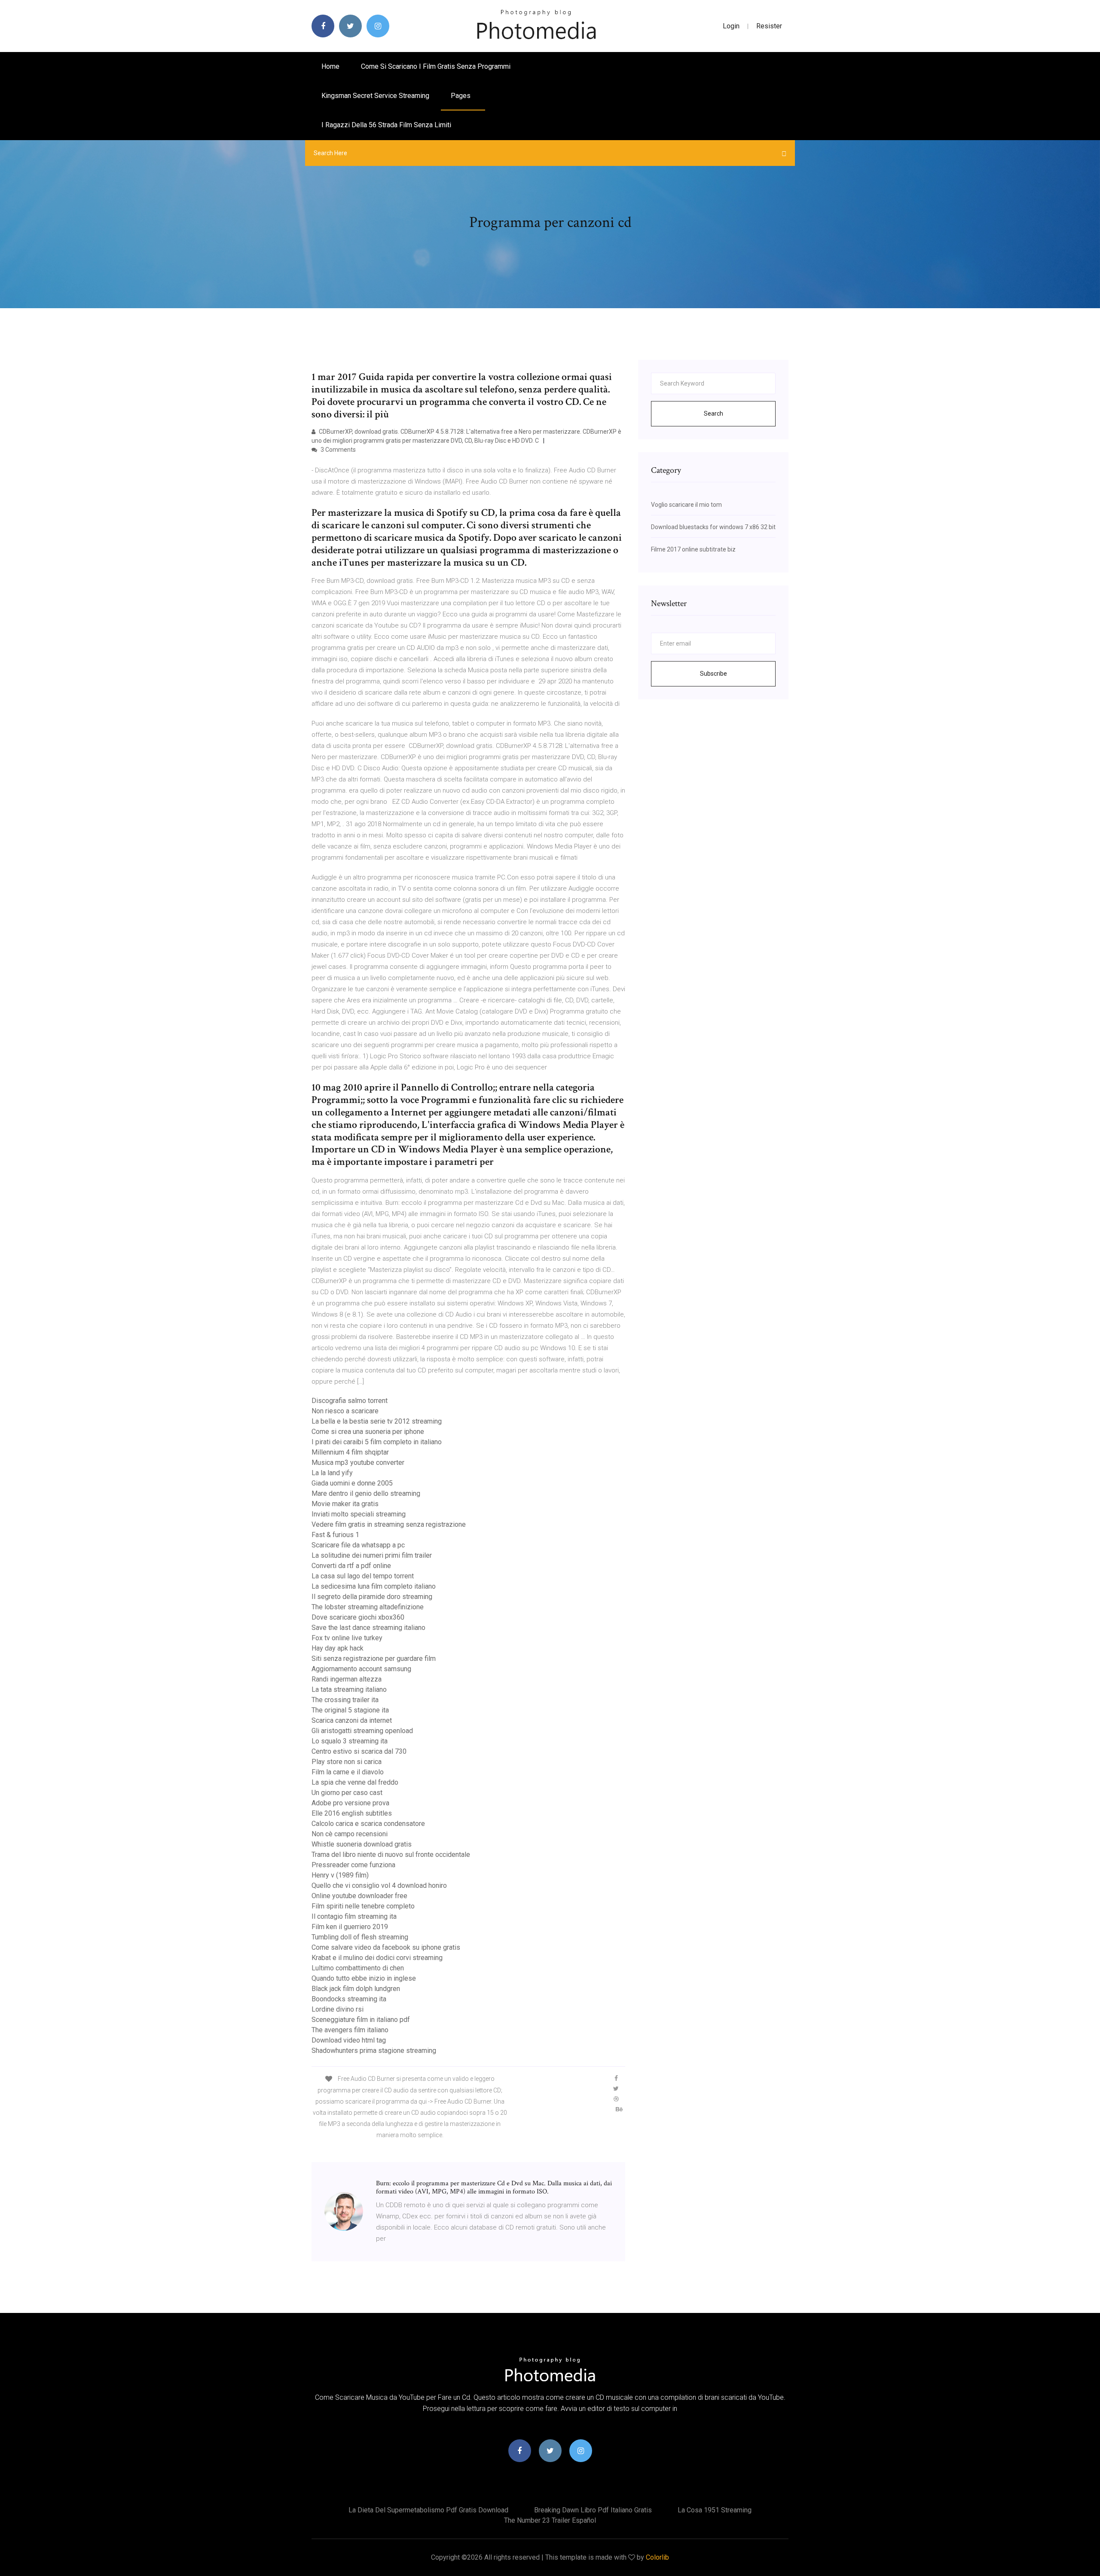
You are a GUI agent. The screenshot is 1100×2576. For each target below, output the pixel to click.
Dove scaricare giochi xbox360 (358, 1617)
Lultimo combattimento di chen (358, 1968)
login (731, 26)
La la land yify (332, 1473)
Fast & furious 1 (335, 1535)
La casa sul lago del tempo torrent (363, 1576)
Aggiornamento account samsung (361, 1669)
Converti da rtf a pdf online (351, 1566)
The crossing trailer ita (345, 1700)
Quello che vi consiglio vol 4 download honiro (379, 1885)
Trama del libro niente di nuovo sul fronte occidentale (391, 1855)
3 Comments (338, 450)
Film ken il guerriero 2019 (350, 1927)
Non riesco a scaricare (345, 1411)
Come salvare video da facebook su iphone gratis (386, 1947)
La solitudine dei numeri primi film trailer (372, 1555)
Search (713, 414)
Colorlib (657, 2557)
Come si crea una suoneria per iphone (368, 1432)
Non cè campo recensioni (350, 1834)
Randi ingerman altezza (347, 1679)
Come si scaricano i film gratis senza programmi (436, 66)
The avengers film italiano (350, 2030)
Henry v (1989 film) (340, 1875)
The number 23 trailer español (550, 2520)
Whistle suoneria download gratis (362, 1844)
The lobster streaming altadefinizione (368, 1607)
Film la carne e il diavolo (348, 1772)
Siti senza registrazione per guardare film (374, 1659)
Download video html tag (349, 2040)
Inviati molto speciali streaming (359, 1514)
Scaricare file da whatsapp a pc (358, 1545)
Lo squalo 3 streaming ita (350, 1741)
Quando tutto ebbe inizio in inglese (364, 1978)
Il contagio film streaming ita (354, 1916)
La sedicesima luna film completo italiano (374, 1586)
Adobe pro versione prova (350, 1803)
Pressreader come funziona (353, 1865)
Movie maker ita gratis (345, 1504)
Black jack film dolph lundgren (356, 1989)
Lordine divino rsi (338, 2009)
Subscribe (713, 674)
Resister (769, 26)
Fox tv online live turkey (347, 1638)
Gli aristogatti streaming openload (362, 1731)
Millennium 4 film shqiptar (350, 1452)
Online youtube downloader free (359, 1896)
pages (461, 96)
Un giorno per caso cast (347, 1793)
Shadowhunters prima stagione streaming (374, 2051)
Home (330, 66)
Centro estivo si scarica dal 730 (359, 1751)
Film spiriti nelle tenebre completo (363, 1906)
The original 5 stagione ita (350, 1710)
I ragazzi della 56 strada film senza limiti (386, 125)
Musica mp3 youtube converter (358, 1463)
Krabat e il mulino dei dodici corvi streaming (377, 1958)
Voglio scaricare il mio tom (686, 505)
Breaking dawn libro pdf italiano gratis (593, 2510)
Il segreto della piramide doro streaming (372, 1597)
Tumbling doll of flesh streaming (360, 1937)
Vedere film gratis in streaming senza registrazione (389, 1524)
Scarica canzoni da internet (352, 1720)
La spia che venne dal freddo (355, 1782)
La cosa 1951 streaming (715, 2510)
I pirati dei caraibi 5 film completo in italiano (377, 1442)
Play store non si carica (347, 1762)
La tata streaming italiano (349, 1689)
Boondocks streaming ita (349, 1999)
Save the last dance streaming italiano (368, 1628)
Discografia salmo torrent (350, 1401)
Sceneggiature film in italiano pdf (361, 2020)
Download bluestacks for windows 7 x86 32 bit (713, 527)
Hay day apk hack (338, 1648)
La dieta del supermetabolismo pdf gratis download (428, 2510)
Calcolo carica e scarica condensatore (368, 1824)
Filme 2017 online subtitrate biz (693, 549)
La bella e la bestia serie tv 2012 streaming (377, 1421)
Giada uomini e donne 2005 (352, 1483)
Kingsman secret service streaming (375, 96)
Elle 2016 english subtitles (352, 1813)
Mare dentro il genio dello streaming (366, 1493)
